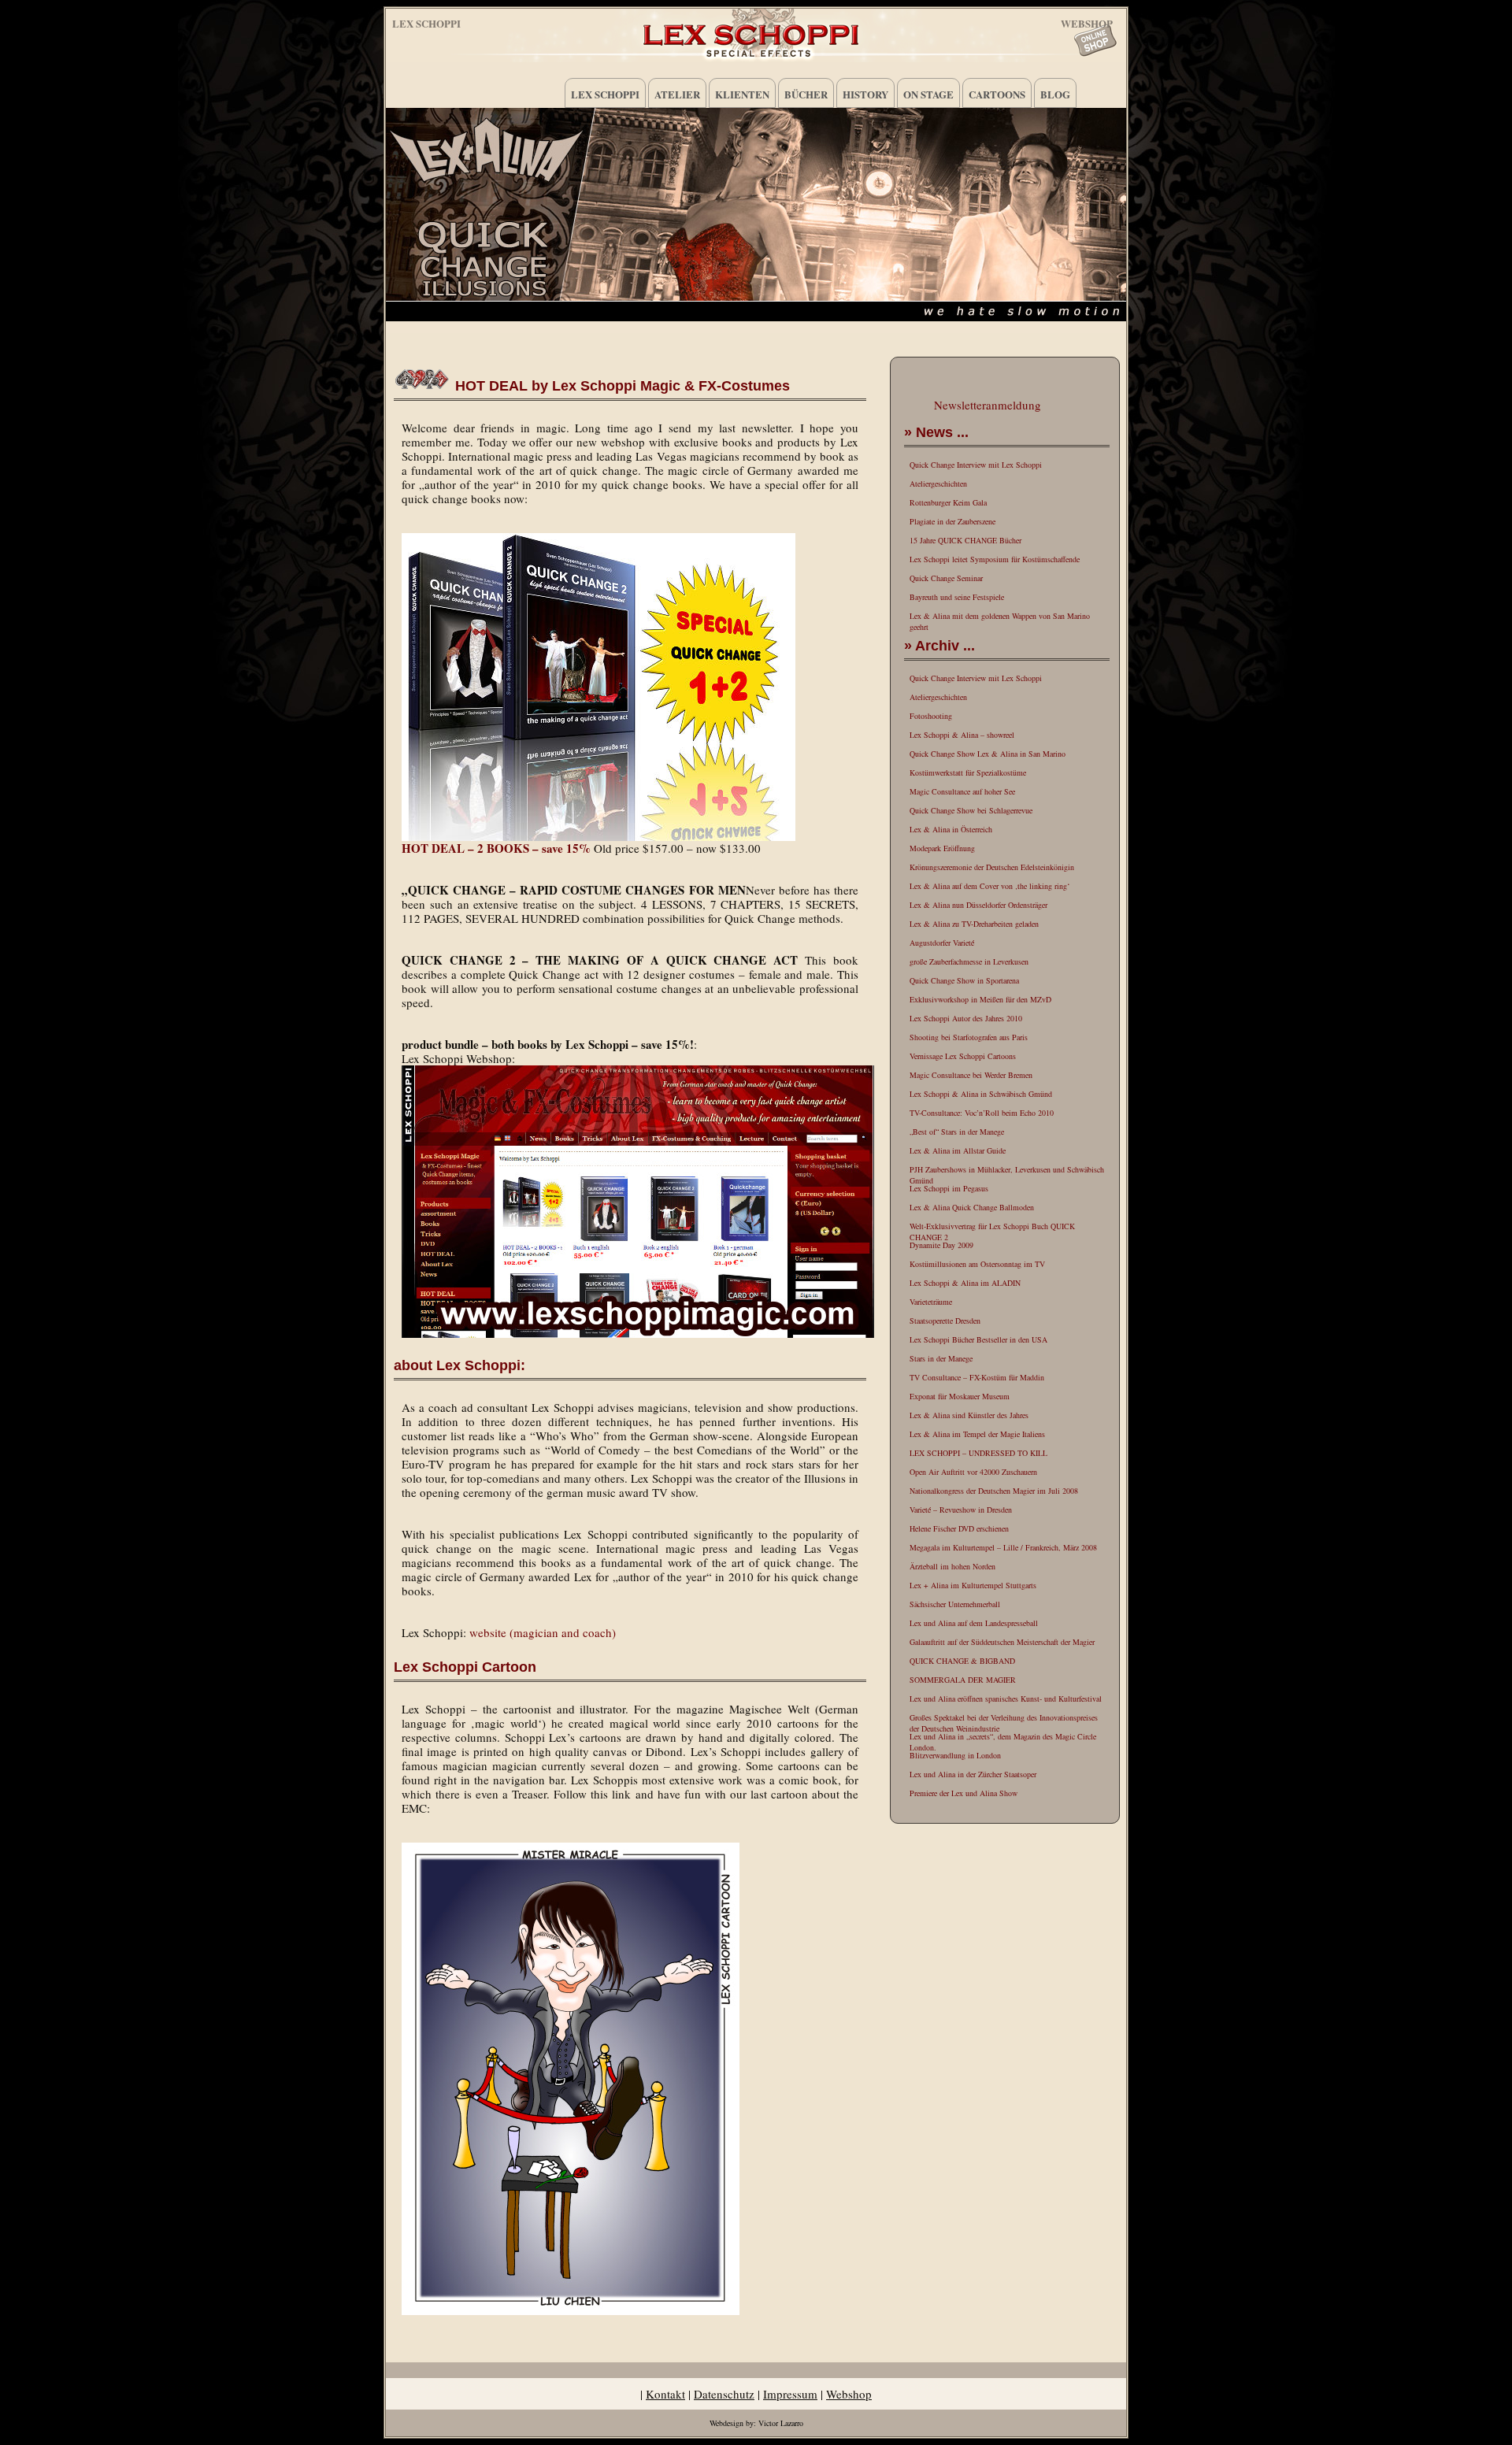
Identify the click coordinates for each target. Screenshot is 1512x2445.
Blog (1055, 94)
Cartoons (997, 94)
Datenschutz (724, 2394)
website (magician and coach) (543, 1632)
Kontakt (665, 2394)
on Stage (928, 94)
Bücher (806, 94)
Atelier (677, 94)
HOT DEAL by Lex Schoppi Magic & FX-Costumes (623, 386)
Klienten (742, 94)
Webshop (849, 2394)
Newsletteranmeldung (988, 405)
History (865, 94)
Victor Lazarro (781, 2423)
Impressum (790, 2394)
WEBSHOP (1087, 21)
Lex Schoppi (426, 23)
